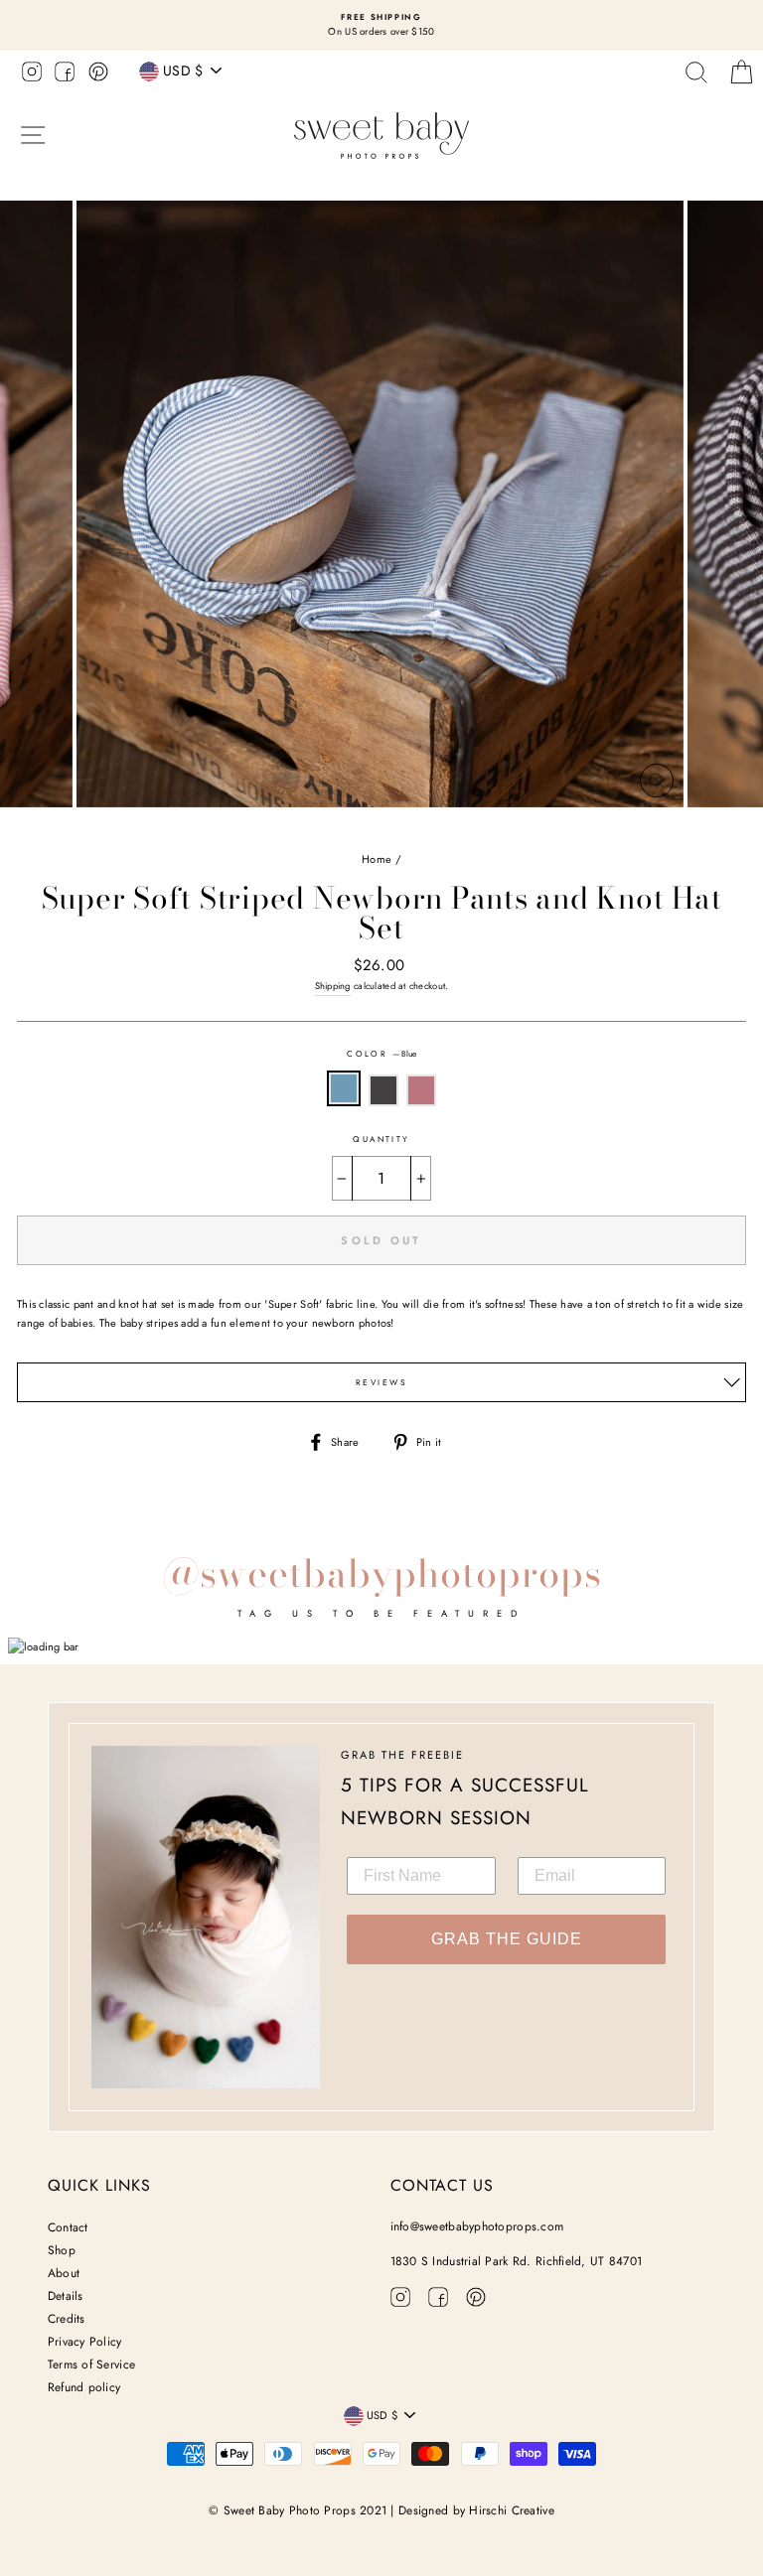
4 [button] (408, 829)
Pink (421, 1091)
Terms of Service (91, 2364)
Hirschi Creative (511, 2510)
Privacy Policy (85, 2342)
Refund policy (84, 2387)
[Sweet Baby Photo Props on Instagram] (32, 74)
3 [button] (390, 828)
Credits (67, 2319)
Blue (344, 1089)
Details (66, 2296)
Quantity (381, 1139)
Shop (62, 2250)
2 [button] (375, 829)
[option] (381, 25)
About (64, 2273)
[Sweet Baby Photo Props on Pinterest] (98, 74)
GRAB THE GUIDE (507, 1939)
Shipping (333, 986)
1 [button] (359, 829)
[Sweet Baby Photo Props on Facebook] (65, 74)
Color (381, 1054)
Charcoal (383, 1091)
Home (377, 859)
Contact (68, 2227)
